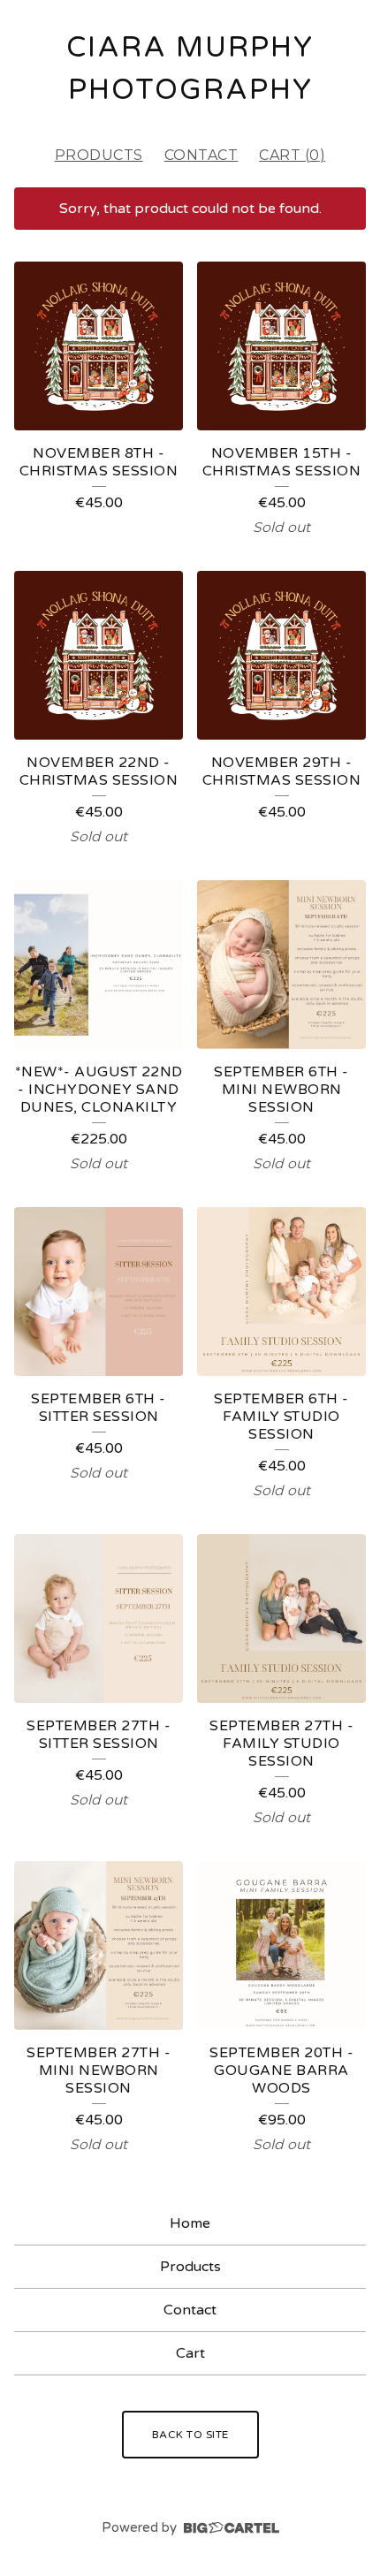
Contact (201, 155)
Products (99, 155)
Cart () (292, 155)
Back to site (190, 2435)
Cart (190, 2353)
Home (190, 2223)
